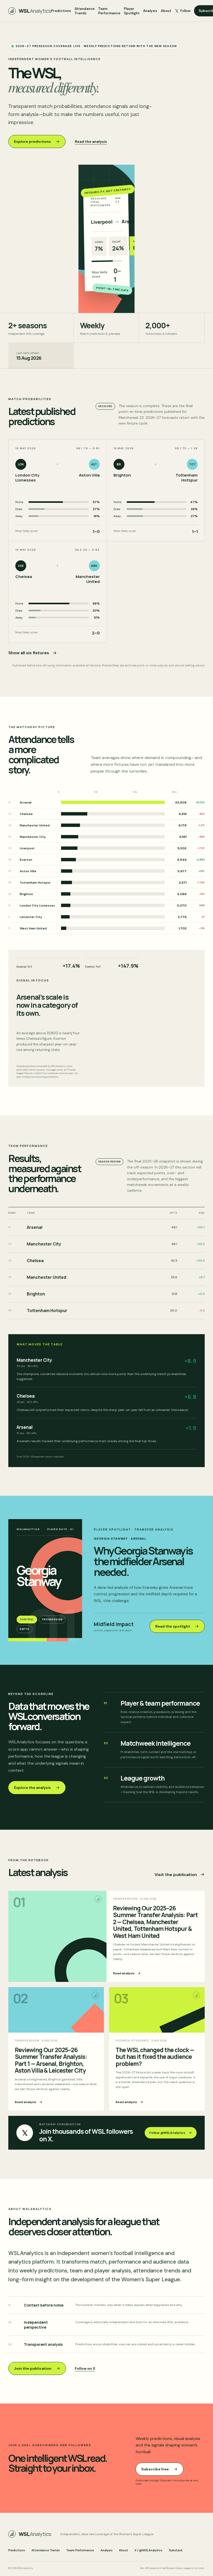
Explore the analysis (32, 1788)
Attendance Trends (85, 11)
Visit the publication (176, 1875)
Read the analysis (91, 142)
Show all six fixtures (29, 653)
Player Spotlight (132, 11)
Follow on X (85, 2368)
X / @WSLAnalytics (148, 2550)
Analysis (150, 11)
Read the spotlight (173, 1626)
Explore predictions (32, 142)
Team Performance (109, 11)
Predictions (61, 11)
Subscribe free (155, 2469)
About (166, 11)
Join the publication (33, 2368)
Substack (176, 2550)
